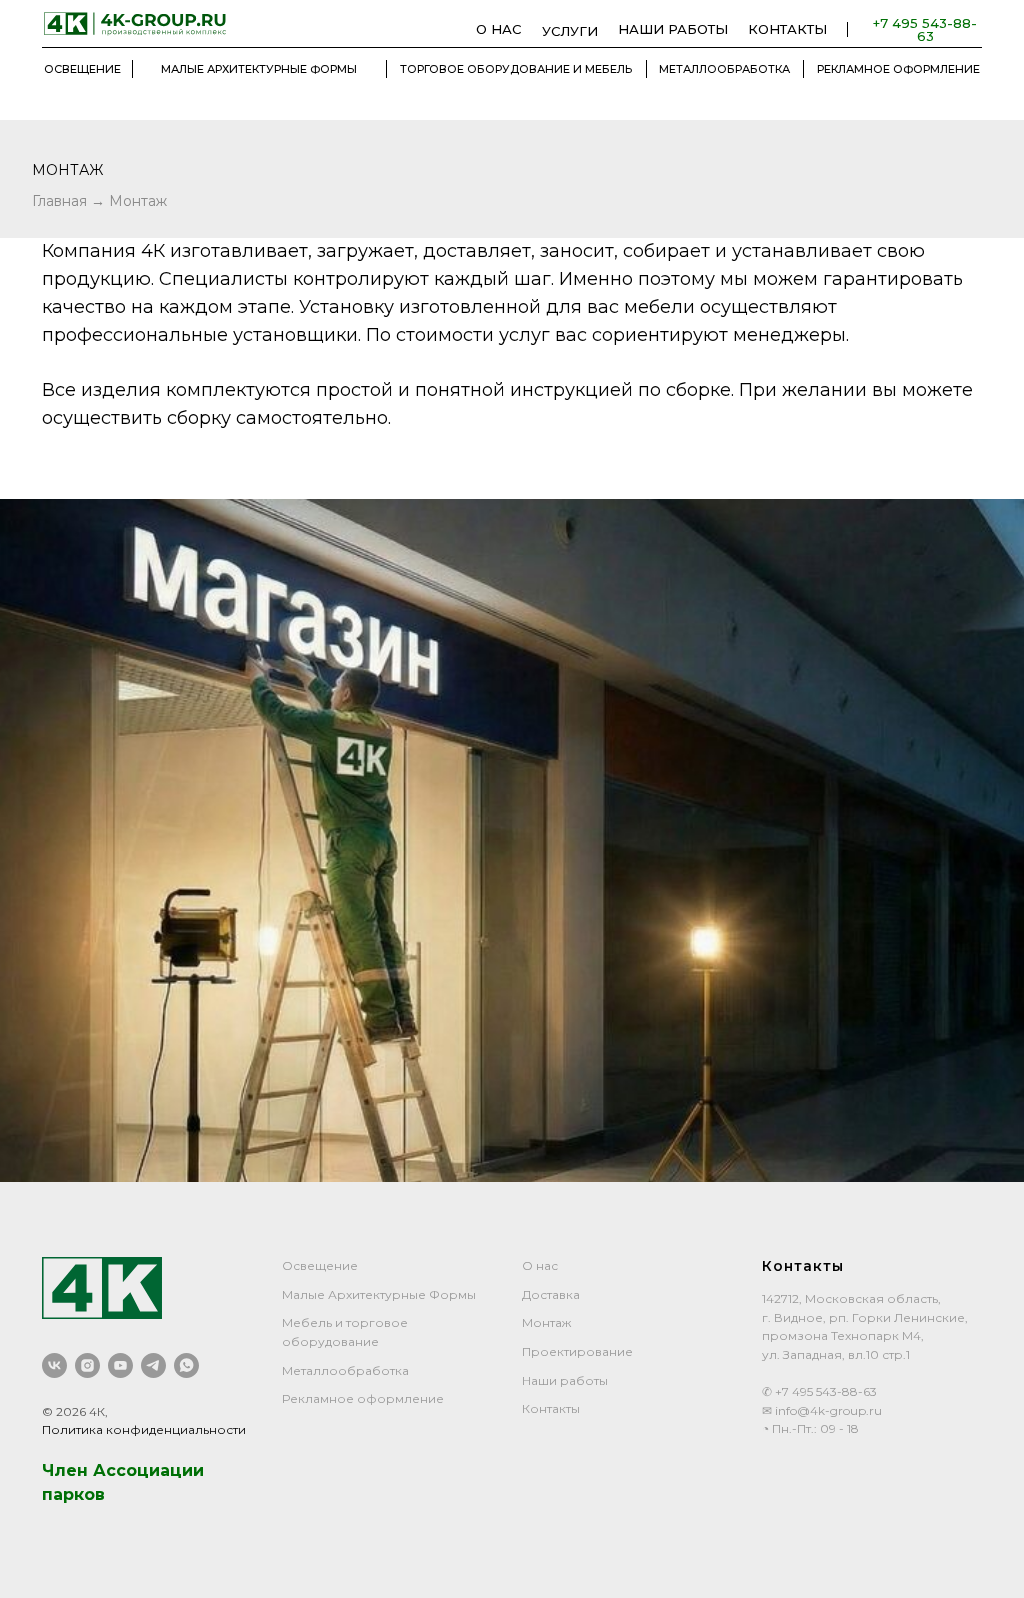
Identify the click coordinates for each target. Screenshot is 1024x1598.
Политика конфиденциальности (144, 1545)
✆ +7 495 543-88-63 (819, 1507)
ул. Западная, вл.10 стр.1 (836, 1470)
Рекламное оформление (363, 1514)
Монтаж (138, 201)
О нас (540, 1381)
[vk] (54, 1481)
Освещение (320, 1381)
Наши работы (565, 1496)
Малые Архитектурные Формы (379, 1410)
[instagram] (87, 1481)
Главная (61, 201)
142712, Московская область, (851, 1414)
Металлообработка (345, 1486)
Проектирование (577, 1467)
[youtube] (120, 1481)
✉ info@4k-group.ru (822, 1526)
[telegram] (153, 1481)
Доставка (551, 1410)
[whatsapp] (186, 1481)
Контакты (551, 1524)
